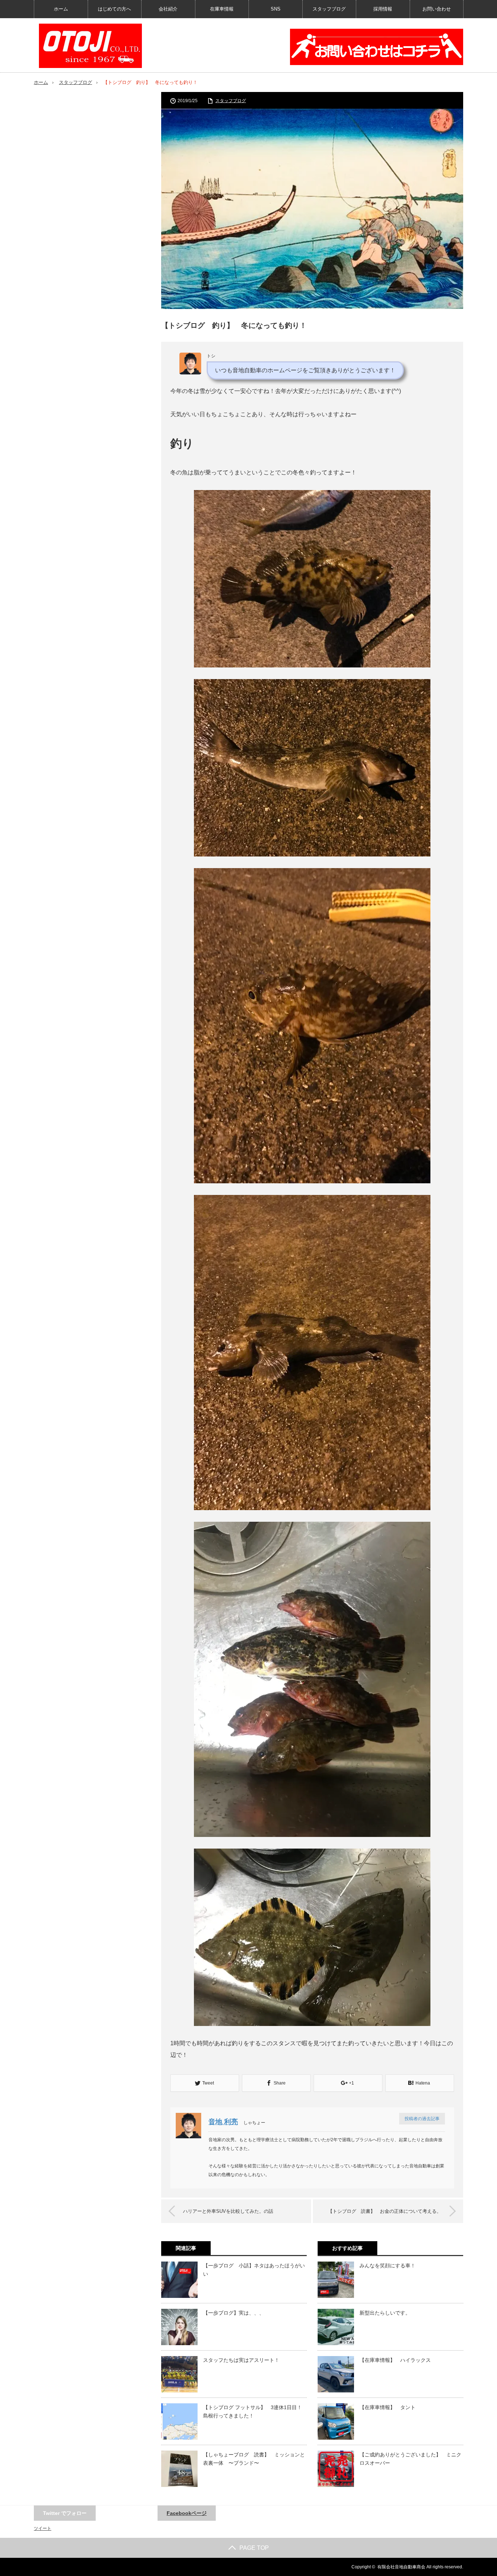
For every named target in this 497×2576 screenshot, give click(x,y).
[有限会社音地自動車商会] (90, 46)
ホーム (61, 9)
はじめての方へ (114, 9)
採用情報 (383, 9)
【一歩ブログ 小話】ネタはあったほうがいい (254, 2270)
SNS (276, 9)
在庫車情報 (222, 9)
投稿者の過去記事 (422, 2119)
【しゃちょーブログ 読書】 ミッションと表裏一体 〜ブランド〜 (254, 2459)
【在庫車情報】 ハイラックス (395, 2360)
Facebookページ (187, 2513)
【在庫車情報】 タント (387, 2407)
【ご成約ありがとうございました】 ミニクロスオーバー (410, 2459)
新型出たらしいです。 (385, 2313)
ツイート (43, 2528)
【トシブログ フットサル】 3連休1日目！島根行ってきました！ (253, 2411)
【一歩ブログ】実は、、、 (234, 2313)
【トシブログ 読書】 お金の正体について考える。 (385, 2211)
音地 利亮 (223, 2122)
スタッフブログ (329, 9)
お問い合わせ (437, 9)
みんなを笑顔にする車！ (387, 2266)
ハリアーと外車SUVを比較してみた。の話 (228, 2211)
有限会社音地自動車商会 (401, 2567)
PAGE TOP (254, 2548)
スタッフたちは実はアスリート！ (241, 2360)
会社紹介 (168, 9)
